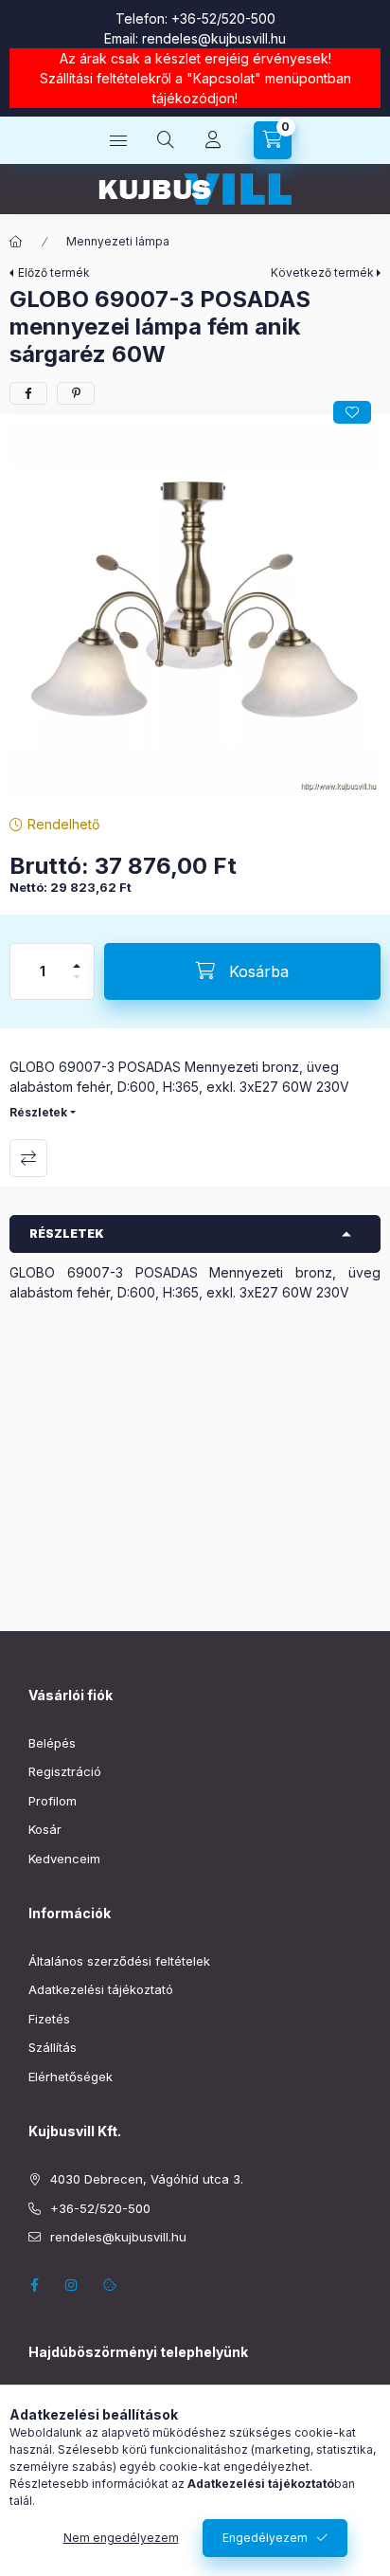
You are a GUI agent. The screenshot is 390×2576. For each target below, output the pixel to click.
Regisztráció (65, 1771)
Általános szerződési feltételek (119, 1961)
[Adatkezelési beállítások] (110, 2285)
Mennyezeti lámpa (118, 241)
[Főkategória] (16, 242)
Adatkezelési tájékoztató (101, 1989)
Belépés (52, 1743)
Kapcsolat (224, 78)
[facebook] (28, 393)
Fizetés (49, 2019)
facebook (34, 2285)
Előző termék (54, 272)
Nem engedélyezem (121, 2538)
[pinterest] (76, 393)
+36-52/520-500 (223, 18)
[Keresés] (166, 140)
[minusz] (77, 985)
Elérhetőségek (71, 2077)
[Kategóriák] (118, 140)
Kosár (45, 1829)
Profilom (53, 1801)
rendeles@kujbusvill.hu (214, 38)
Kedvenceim (64, 1859)
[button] (195, 609)
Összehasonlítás (28, 1158)
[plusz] (77, 958)
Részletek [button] (67, 1234)
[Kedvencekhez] (352, 412)
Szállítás (53, 2047)
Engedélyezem (265, 2538)
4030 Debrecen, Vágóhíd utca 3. (147, 2179)
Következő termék (322, 272)
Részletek (38, 1112)
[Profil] (213, 140)
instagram (72, 2285)
